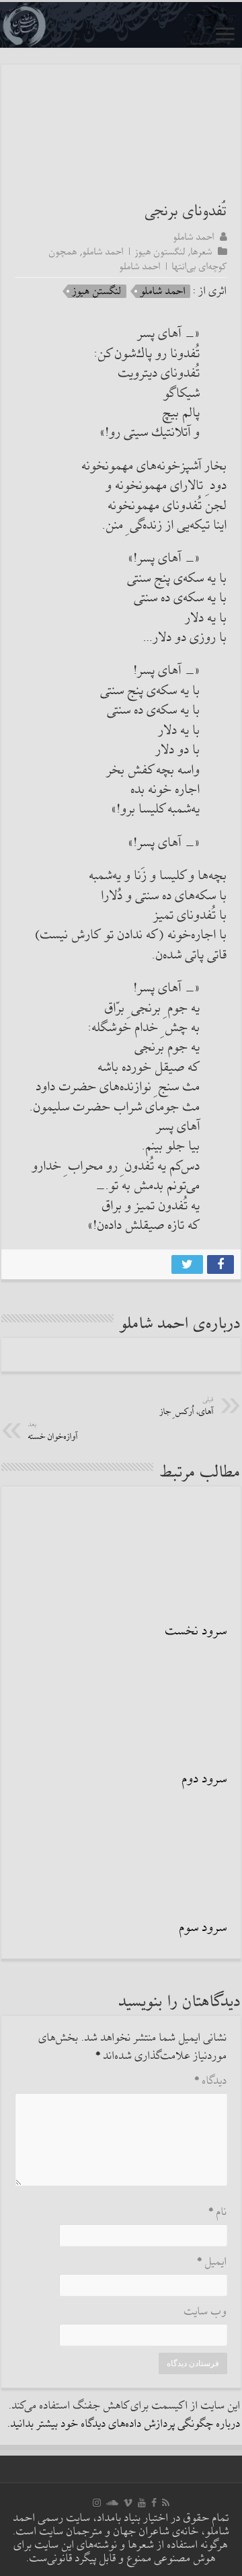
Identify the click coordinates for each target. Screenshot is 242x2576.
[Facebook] (154, 2503)
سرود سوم (203, 1928)
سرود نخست (196, 1631)
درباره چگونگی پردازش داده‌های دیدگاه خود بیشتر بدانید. (124, 2424)
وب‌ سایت (206, 2312)
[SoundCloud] (112, 2503)
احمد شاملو (194, 237)
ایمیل (212, 2262)
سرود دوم (205, 1779)
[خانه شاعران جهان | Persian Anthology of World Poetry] (121, 25)
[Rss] (166, 2503)
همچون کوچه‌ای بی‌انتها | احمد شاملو (138, 259)
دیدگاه (211, 2081)
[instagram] (97, 2503)
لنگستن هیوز (97, 291)
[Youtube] (142, 2503)
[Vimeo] (128, 2503)
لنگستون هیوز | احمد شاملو (134, 252)
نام (218, 2212)
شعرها (202, 252)
